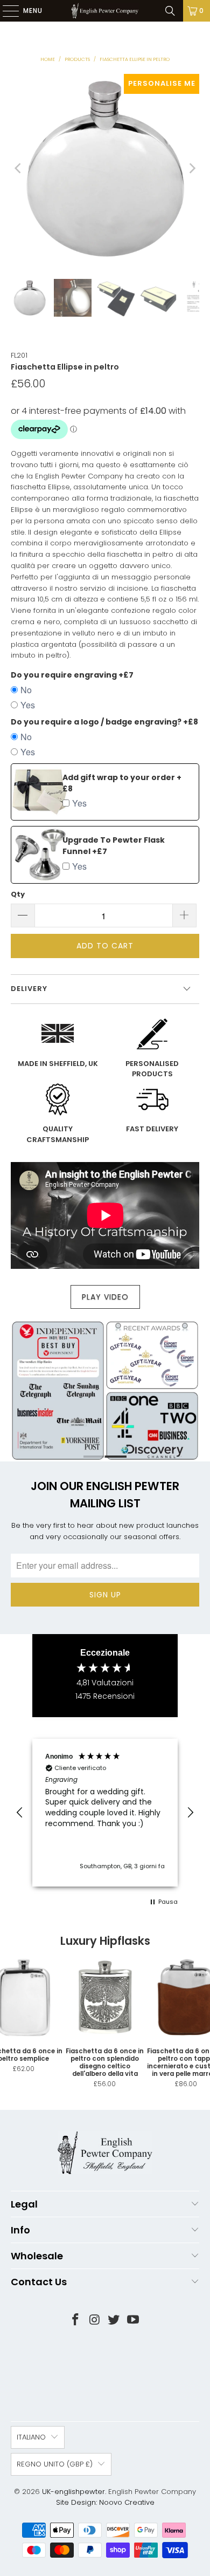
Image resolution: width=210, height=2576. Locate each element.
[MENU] (5, 11)
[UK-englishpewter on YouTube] (134, 2321)
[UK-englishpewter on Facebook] (76, 2321)
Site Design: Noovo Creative (105, 2502)
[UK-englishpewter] (105, 11)
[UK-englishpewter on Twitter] (114, 2321)
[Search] (170, 11)
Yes (28, 705)
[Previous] (19, 169)
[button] (20, 1813)
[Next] (191, 169)
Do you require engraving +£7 (72, 675)
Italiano (31, 2437)
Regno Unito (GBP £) (55, 2464)
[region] (105, 1812)
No (26, 690)
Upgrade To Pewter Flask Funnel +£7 (114, 846)
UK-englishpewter (73, 2492)
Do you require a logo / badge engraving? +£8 (104, 722)
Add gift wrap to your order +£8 (122, 783)
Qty (18, 894)
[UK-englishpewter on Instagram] (95, 2321)
